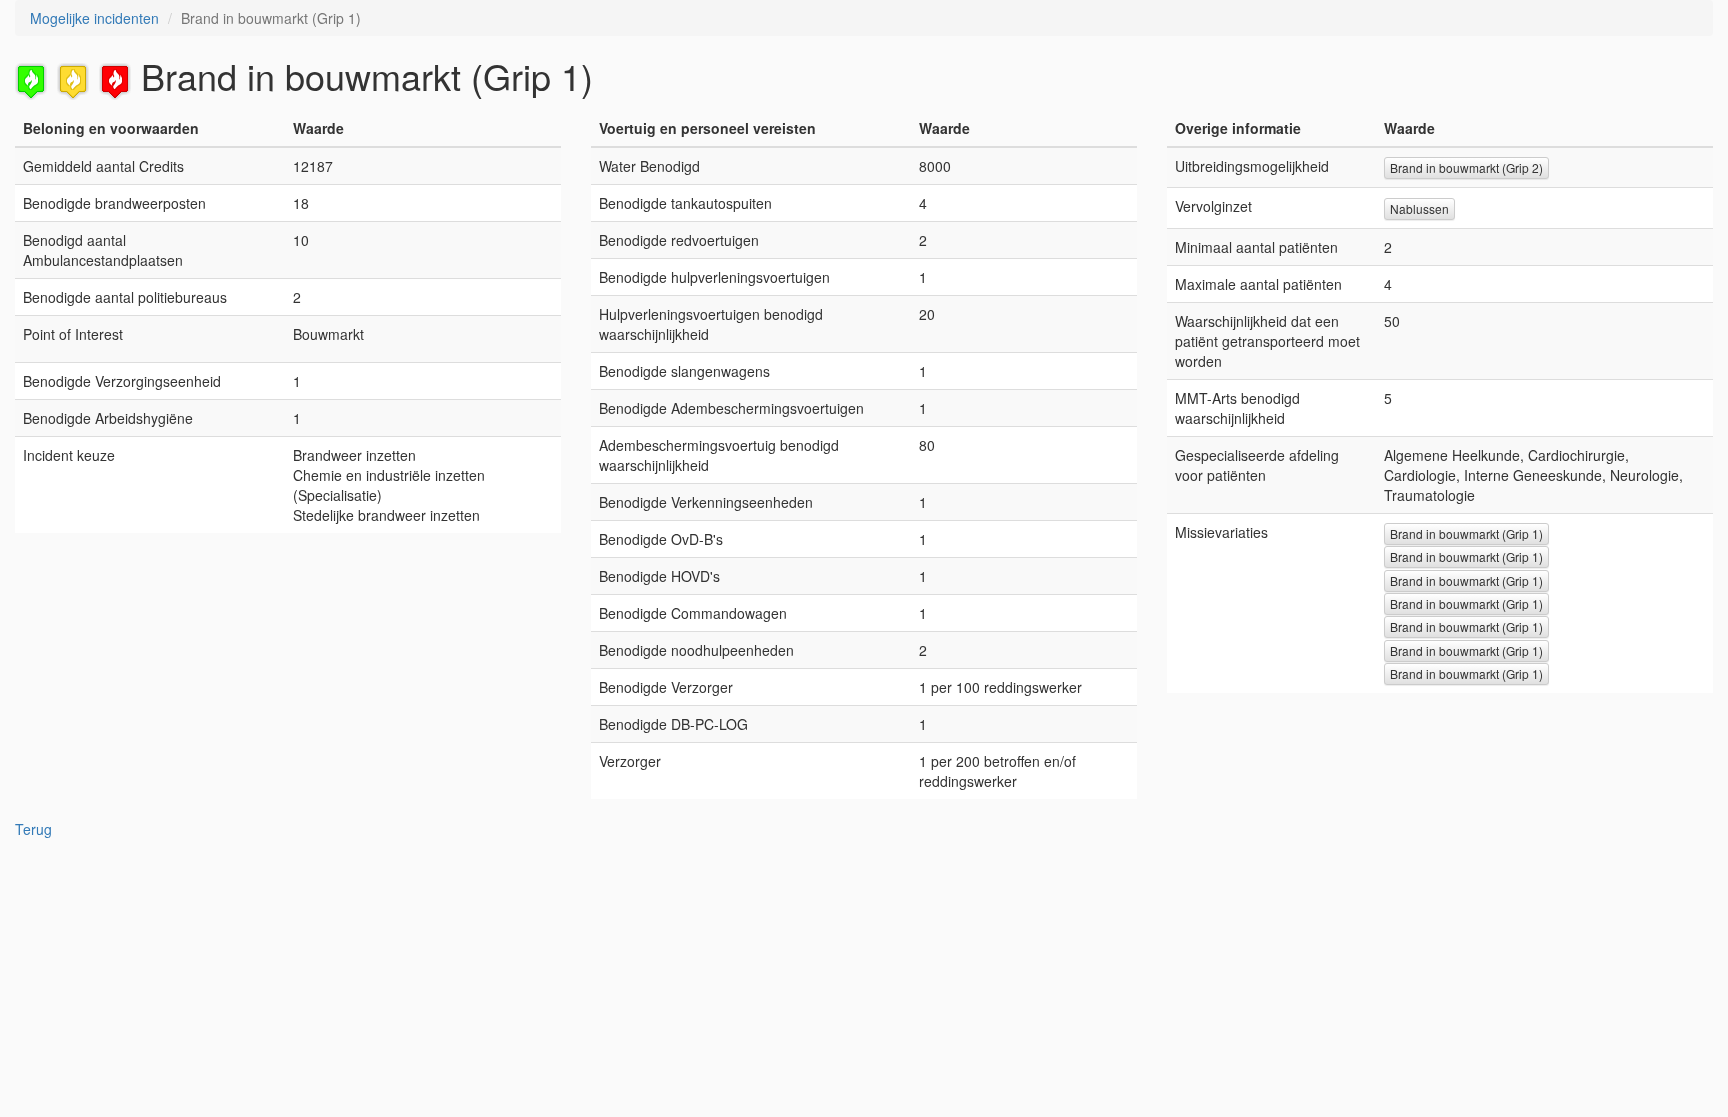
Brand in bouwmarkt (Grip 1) (1466, 533)
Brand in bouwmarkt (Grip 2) (1466, 167)
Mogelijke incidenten (94, 18)
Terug (33, 829)
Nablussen (1419, 208)
